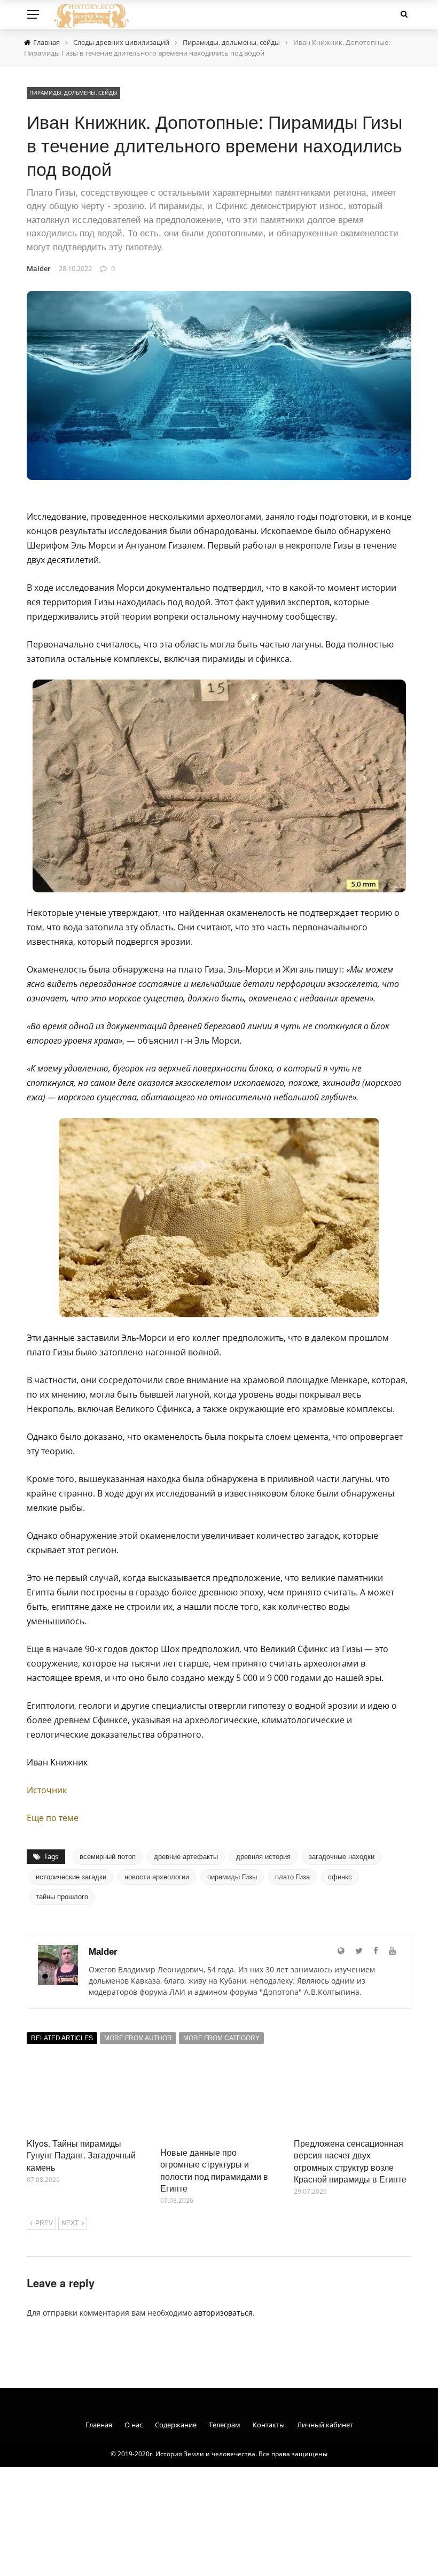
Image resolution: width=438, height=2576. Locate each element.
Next (70, 2223)
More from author (138, 2038)
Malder (39, 268)
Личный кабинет (325, 2425)
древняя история (263, 1857)
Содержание (176, 2425)
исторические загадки (71, 1877)
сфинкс (340, 1877)
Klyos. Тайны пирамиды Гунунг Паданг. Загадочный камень (81, 2155)
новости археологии (157, 1877)
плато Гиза (292, 1877)
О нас (134, 2425)
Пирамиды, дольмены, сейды (73, 92)
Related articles (62, 2038)
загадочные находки (342, 1857)
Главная (99, 2425)
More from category (221, 2038)
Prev (44, 2223)
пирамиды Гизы (232, 1877)
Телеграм (225, 2425)
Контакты (269, 2425)
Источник (47, 1790)
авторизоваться (223, 2313)
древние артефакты (186, 1857)
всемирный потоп (108, 1857)
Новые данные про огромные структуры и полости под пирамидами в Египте (214, 2170)
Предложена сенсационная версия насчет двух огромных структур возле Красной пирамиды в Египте (350, 2161)
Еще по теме (53, 1818)
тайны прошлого (62, 1897)
